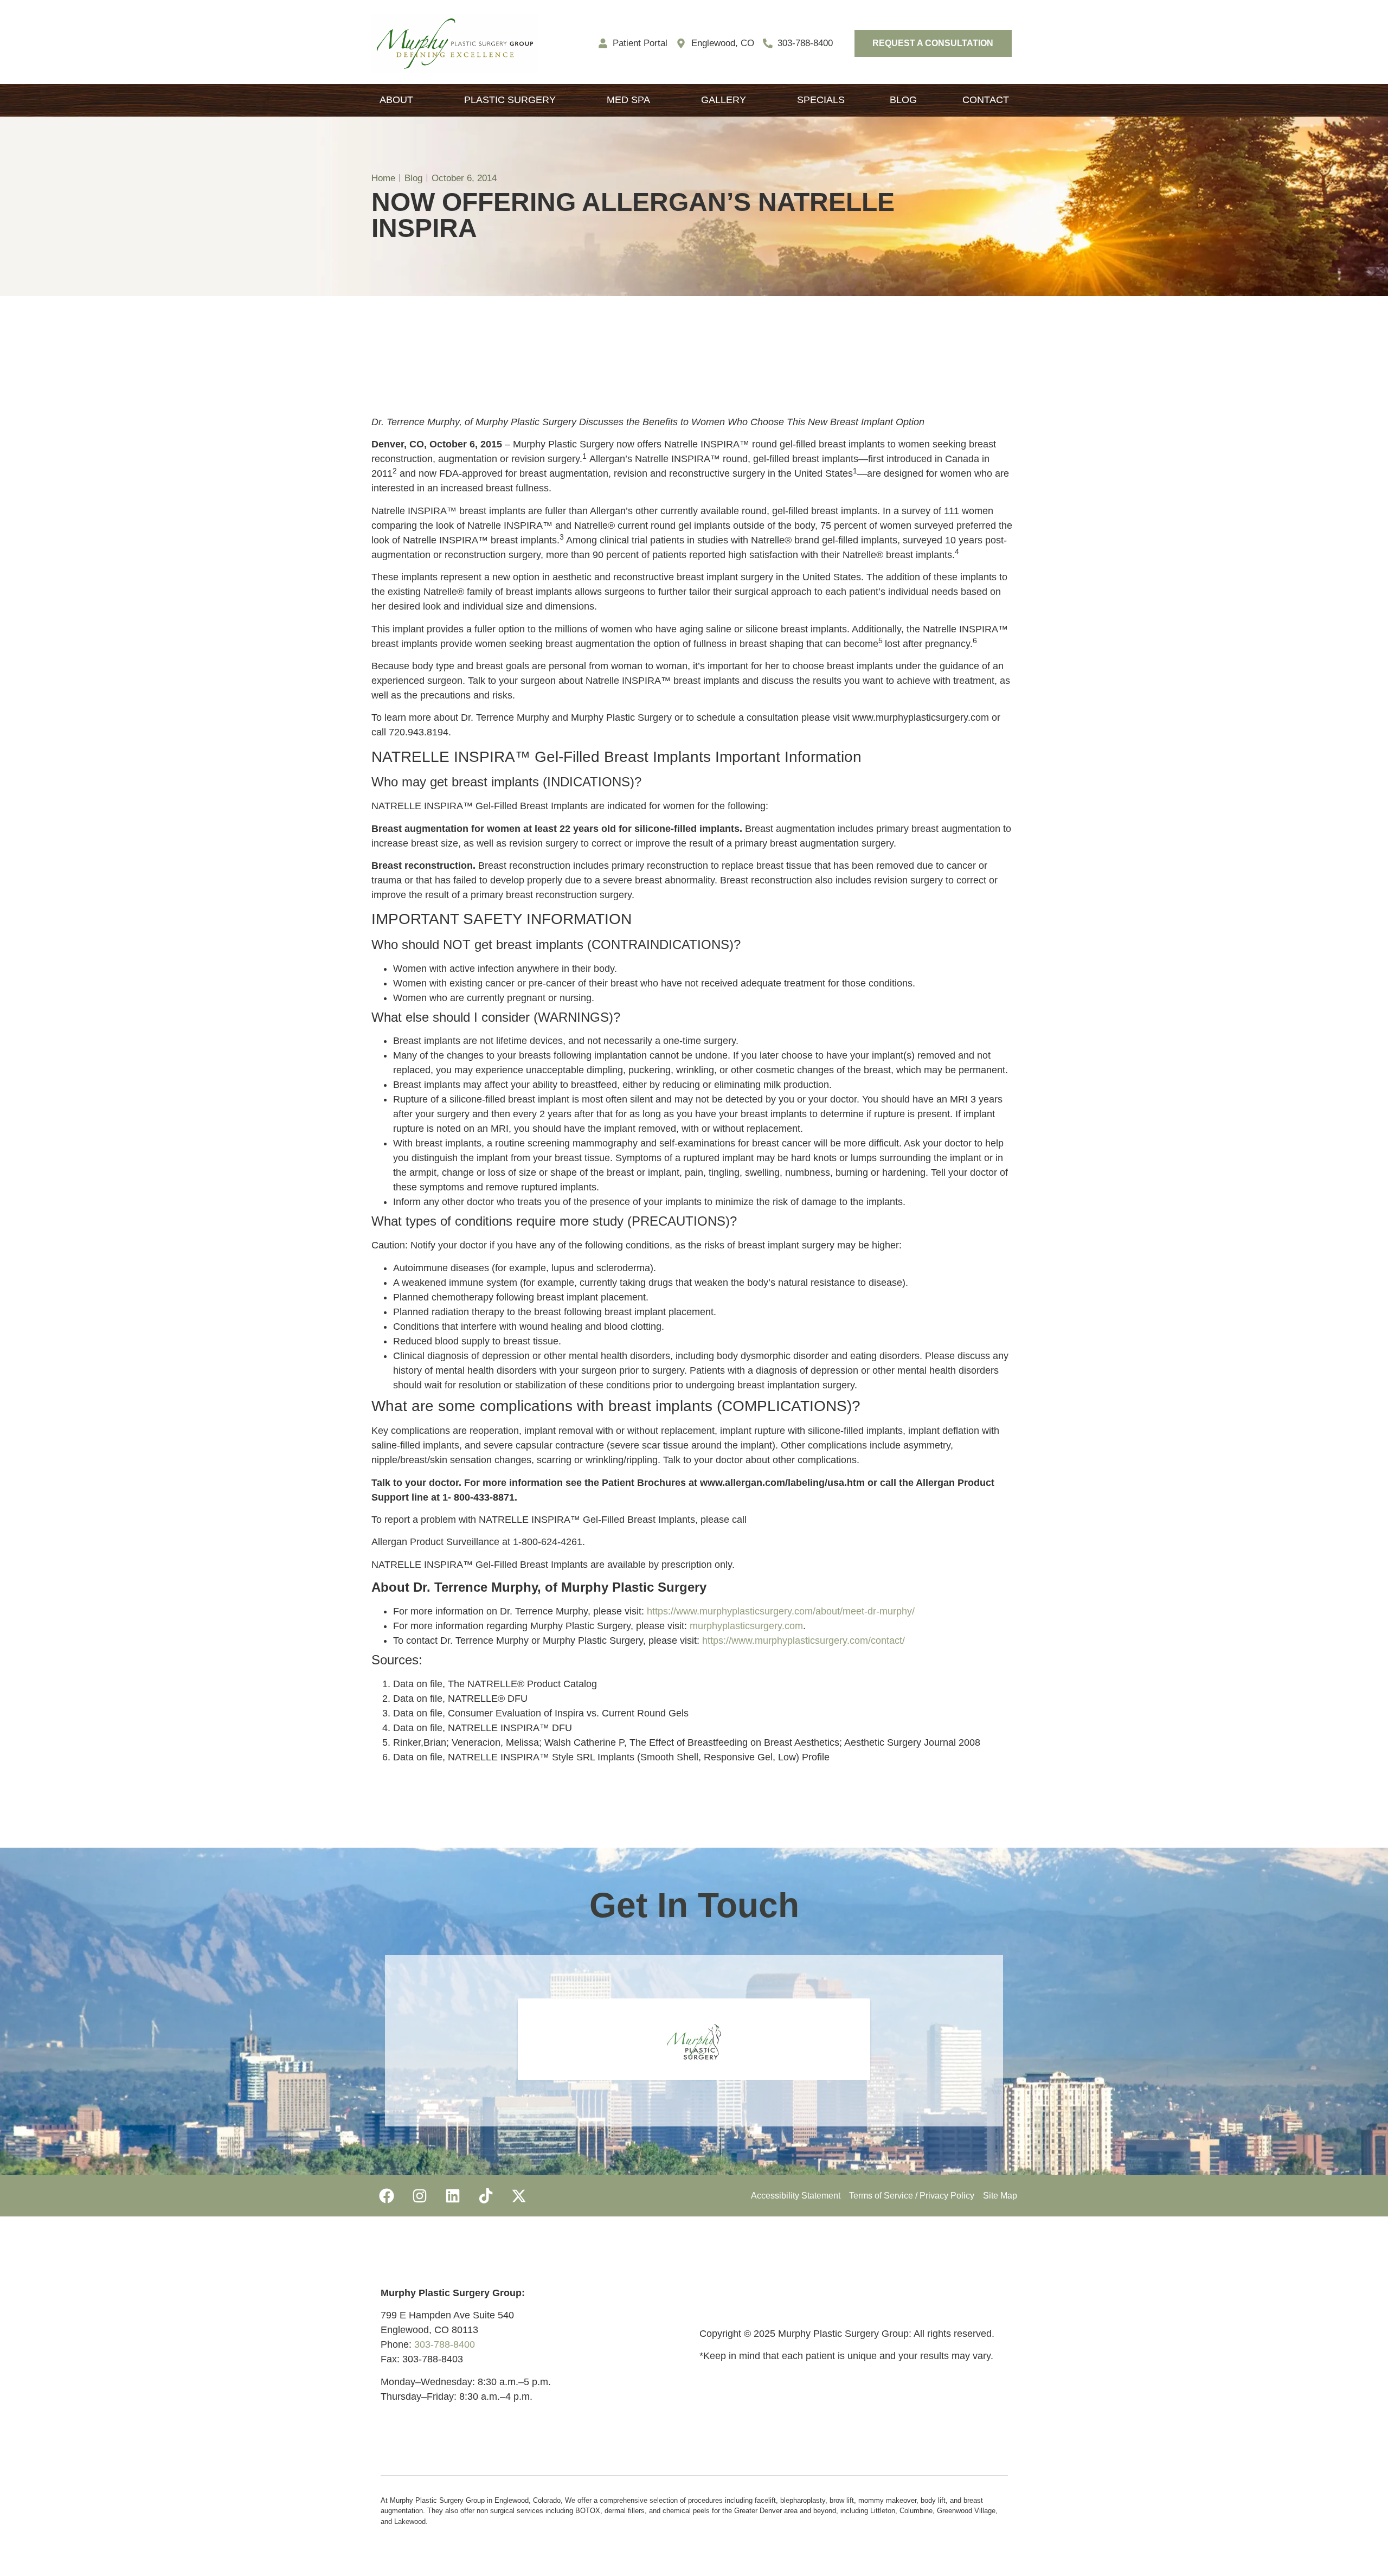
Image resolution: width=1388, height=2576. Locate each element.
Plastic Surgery (510, 100)
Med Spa (628, 100)
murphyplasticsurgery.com (746, 1626)
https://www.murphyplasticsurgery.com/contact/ (804, 1641)
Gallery (724, 100)
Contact (986, 100)
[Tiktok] (486, 2196)
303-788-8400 (445, 2344)
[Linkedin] (453, 2196)
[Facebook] (387, 2196)
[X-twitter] (519, 2196)
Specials (821, 100)
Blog (903, 100)
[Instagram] (420, 2196)
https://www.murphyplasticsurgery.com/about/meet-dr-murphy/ (781, 1611)
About (396, 100)
